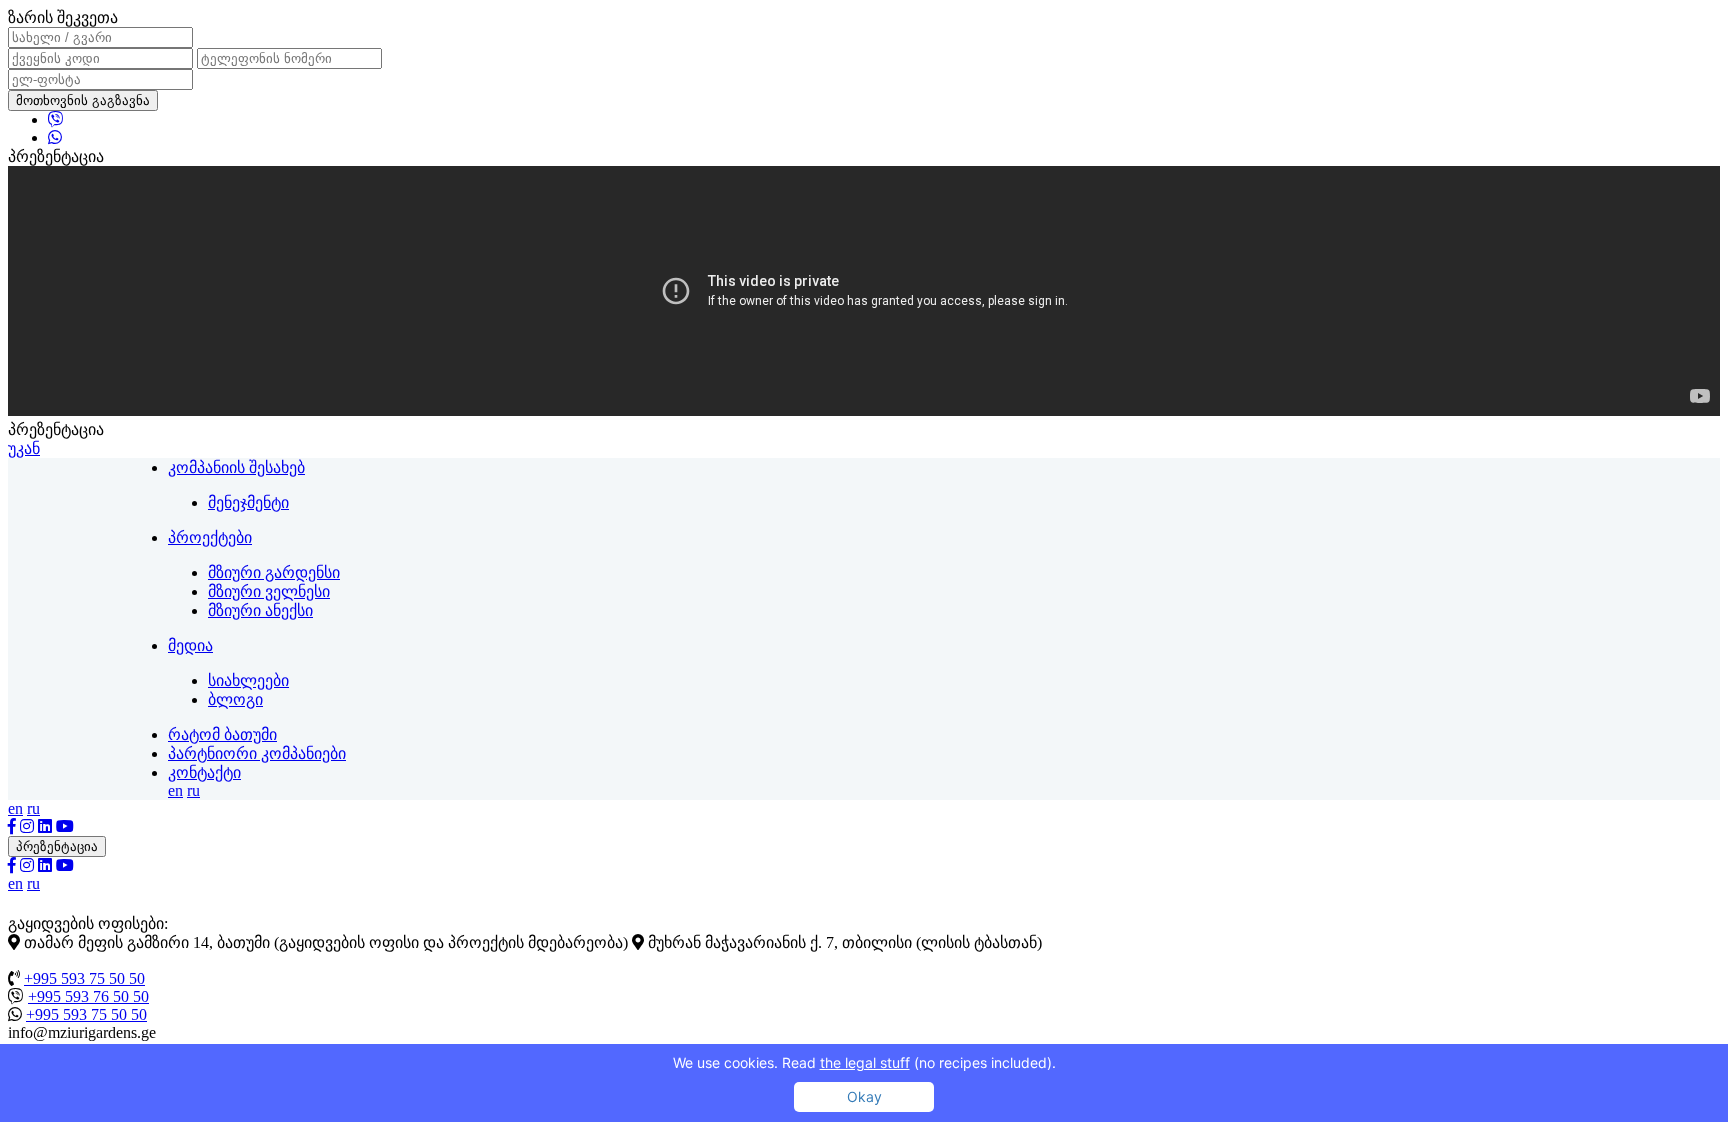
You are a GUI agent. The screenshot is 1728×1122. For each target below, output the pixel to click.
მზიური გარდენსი (274, 572)
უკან (24, 448)
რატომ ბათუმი (222, 734)
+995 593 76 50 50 (88, 996)
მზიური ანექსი (260, 610)
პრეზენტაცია (57, 846)
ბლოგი (235, 699)
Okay (864, 1096)
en (175, 790)
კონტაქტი (204, 772)
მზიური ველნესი (269, 591)
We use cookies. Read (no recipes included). (864, 1062)
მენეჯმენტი (248, 502)
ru (193, 790)
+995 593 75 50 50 (84, 978)
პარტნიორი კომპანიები (257, 753)
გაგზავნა (121, 100)
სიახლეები (248, 680)
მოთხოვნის (83, 100)
